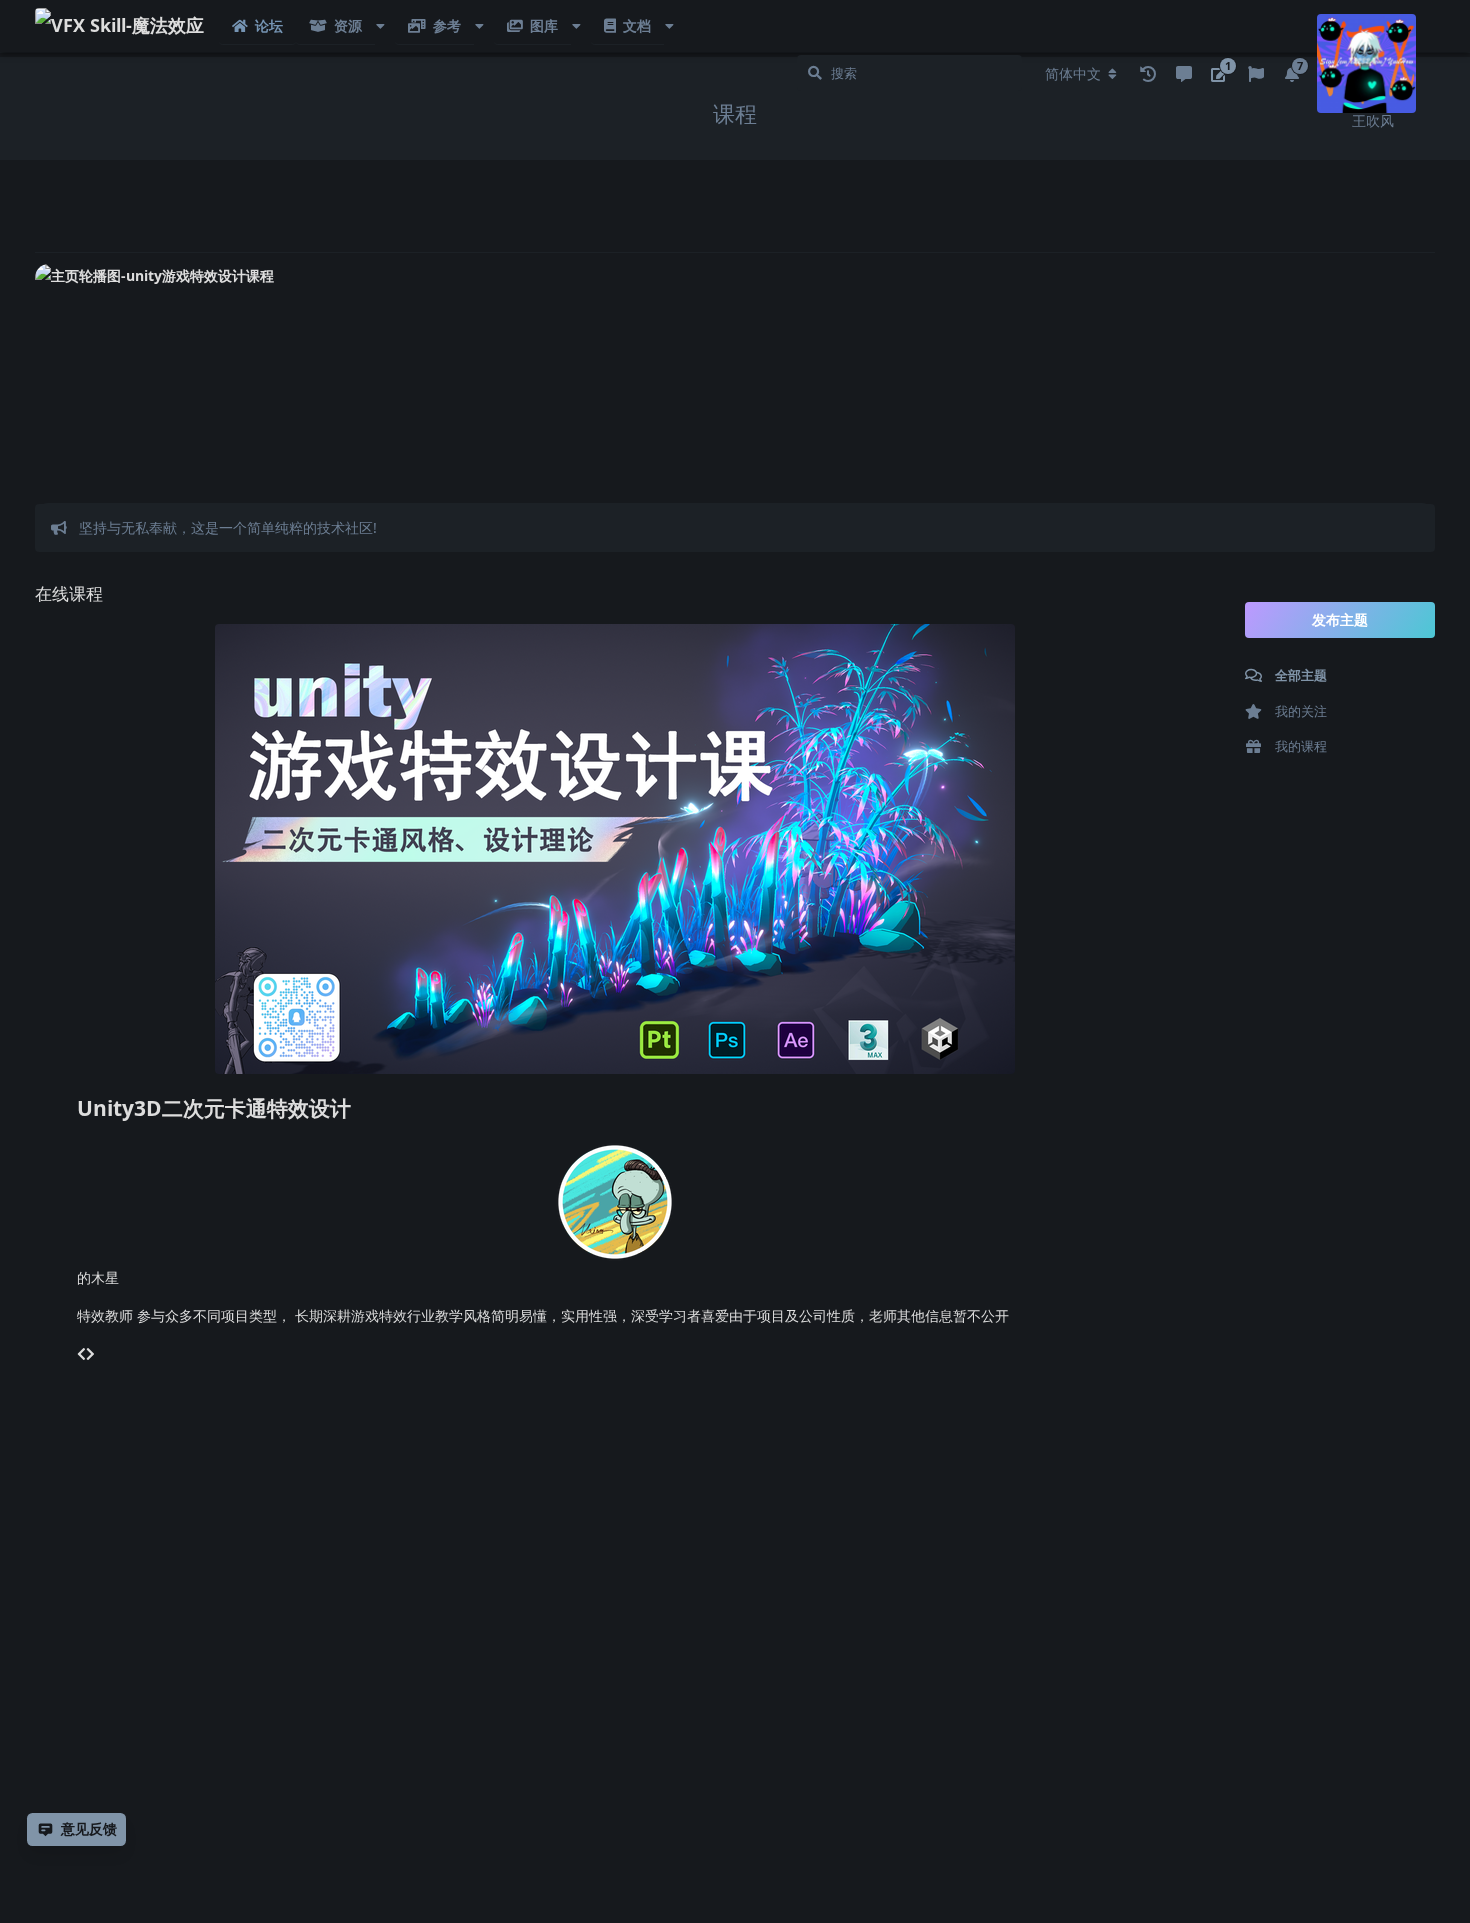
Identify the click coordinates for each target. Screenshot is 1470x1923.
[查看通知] (1148, 74)
